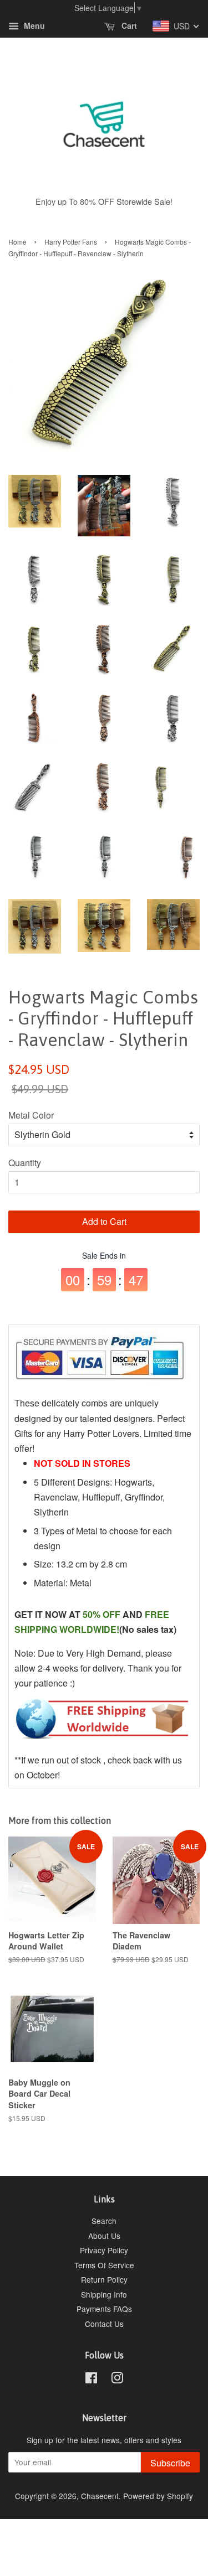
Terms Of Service (104, 2265)
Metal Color (31, 1115)
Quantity (25, 1163)
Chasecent (100, 2496)
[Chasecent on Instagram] (117, 2380)
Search (104, 2221)
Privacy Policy (104, 2250)
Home (17, 242)
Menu (33, 26)
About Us (104, 2236)
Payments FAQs (104, 2309)
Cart (128, 26)
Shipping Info (104, 2294)
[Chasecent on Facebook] (91, 2380)
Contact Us (104, 2324)
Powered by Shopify (158, 2496)
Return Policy (104, 2279)
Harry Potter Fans (71, 242)
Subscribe (170, 2463)
